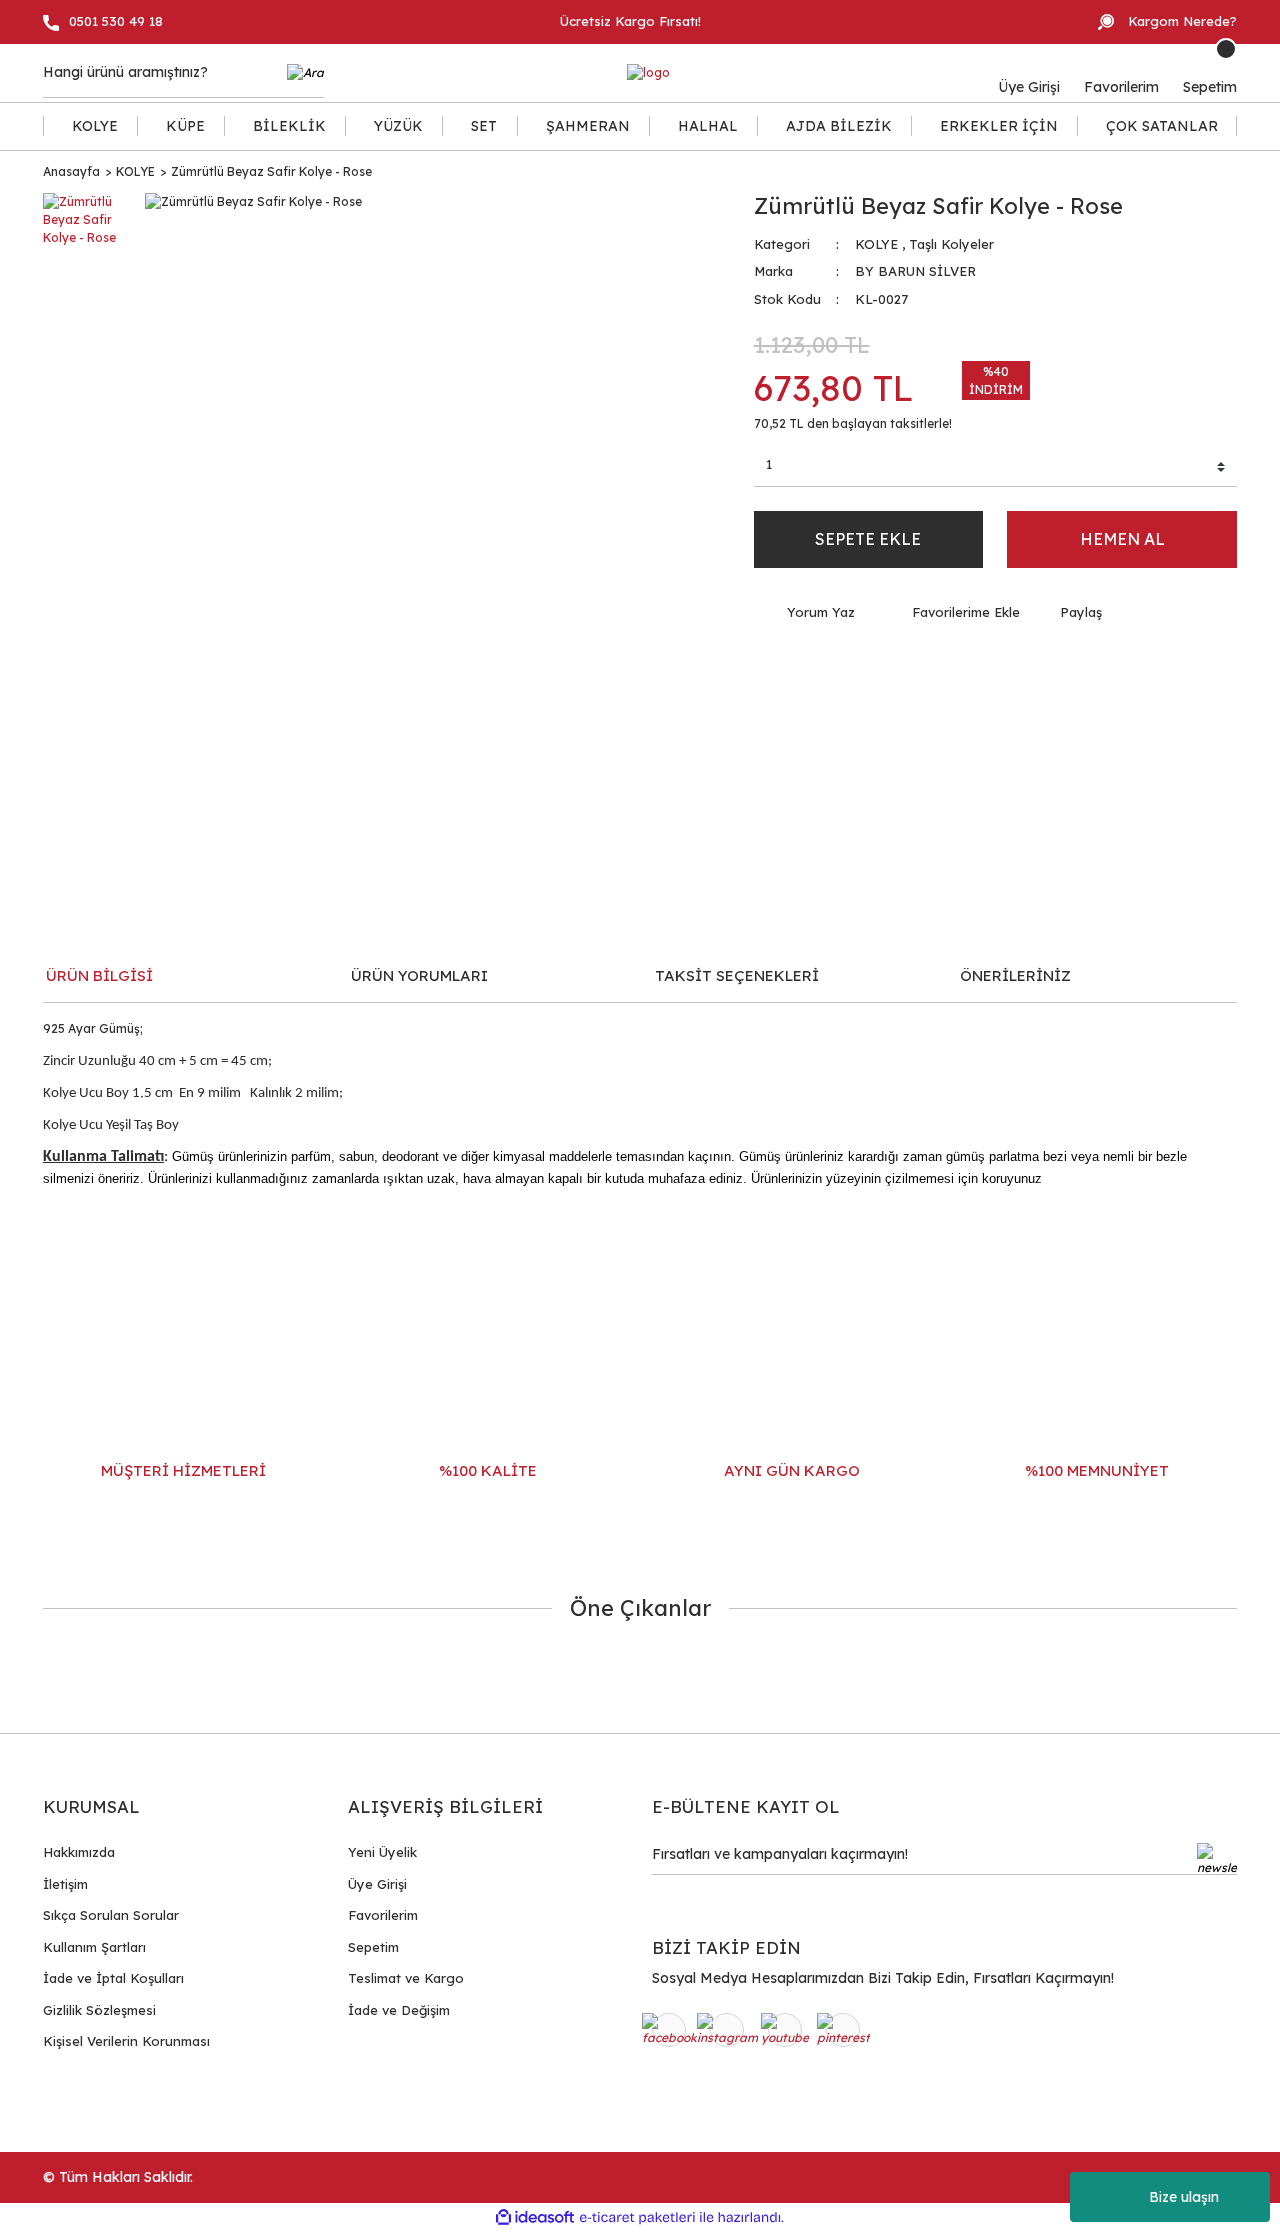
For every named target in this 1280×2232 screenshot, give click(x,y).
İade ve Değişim (399, 2010)
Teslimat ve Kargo (406, 1978)
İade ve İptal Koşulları (113, 1978)
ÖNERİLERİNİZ (1015, 975)
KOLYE (876, 244)
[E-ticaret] (637, 2217)
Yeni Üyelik (382, 1852)
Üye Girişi (377, 1884)
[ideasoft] (535, 2217)
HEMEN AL (1122, 539)
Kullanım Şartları (94, 1947)
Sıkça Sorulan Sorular (111, 1915)
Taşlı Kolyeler (951, 244)
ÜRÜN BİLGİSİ (99, 975)
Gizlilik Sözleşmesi (99, 2010)
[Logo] (648, 73)
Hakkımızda (79, 1852)
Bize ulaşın (1184, 2197)
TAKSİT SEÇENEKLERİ (737, 975)
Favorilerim (383, 1915)
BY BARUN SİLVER (915, 271)
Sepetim (373, 1947)
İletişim (65, 1884)
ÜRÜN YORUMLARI (419, 975)
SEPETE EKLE (868, 539)
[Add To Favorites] (952, 613)
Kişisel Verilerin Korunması (126, 2041)
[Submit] (1217, 1859)
